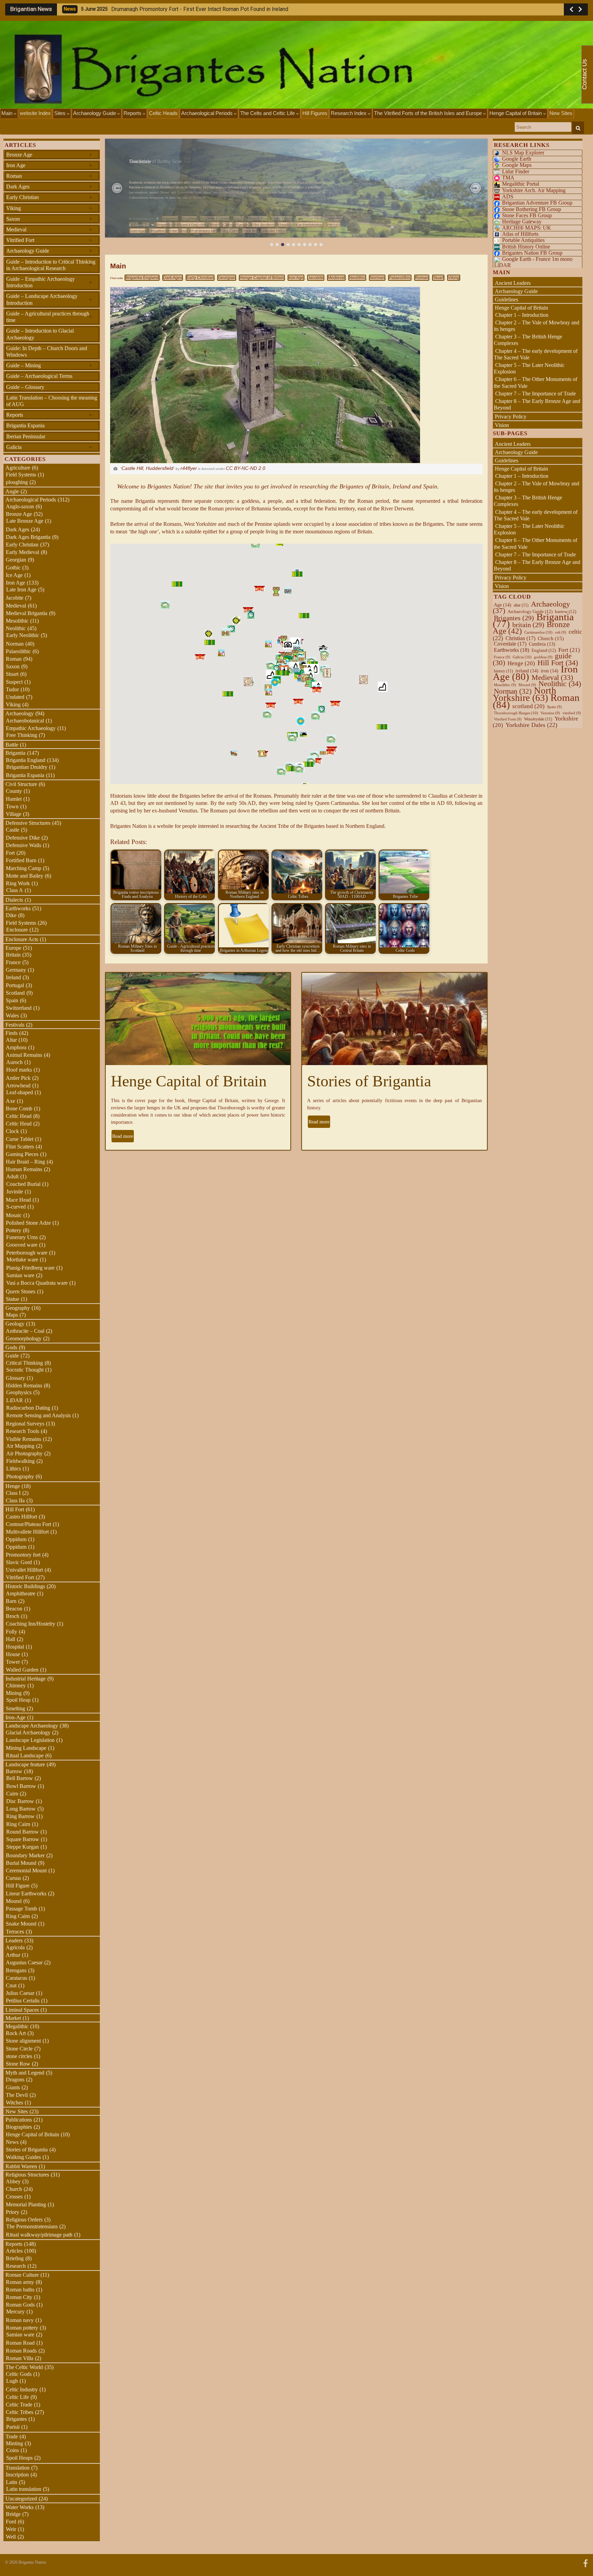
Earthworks (18, 908)
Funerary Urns (22, 1237)
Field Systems (21, 475)
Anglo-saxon (20, 506)
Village (14, 814)
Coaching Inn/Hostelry (31, 1624)
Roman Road (20, 2343)
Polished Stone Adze (28, 1223)
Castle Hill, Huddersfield (147, 468)
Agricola (15, 1947)
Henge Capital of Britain (516, 113)
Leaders (14, 1940)
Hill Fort (334, 224)
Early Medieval (22, 552)
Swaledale (140, 161)
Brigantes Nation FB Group (532, 253)
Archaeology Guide (95, 113)
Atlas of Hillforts (520, 234)
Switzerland (19, 1008)
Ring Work (18, 883)
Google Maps (517, 165)
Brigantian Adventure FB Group (537, 203)
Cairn (228, 224)
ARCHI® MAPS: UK (527, 228)
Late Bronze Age (25, 521)
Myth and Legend (25, 2073)
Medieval (336, 278)
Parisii (13, 2427)
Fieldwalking (20, 1461)
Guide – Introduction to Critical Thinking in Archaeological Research (51, 265)
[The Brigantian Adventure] (585, 2562)
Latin (11, 2482)
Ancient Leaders (513, 283)
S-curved (16, 1207)
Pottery (14, 1230)
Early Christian (200, 278)
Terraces (15, 1932)
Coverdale (510, 644)
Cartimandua (538, 632)
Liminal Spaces (22, 2010)
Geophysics (19, 1392)
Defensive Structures (28, 823)
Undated (15, 697)
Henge (13, 1486)
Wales (12, 1015)
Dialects (14, 900)
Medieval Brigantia (27, 613)
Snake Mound (21, 1924)
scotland (528, 706)
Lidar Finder (516, 171)
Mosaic (14, 1215)
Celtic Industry (22, 2389)
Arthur (13, 1955)
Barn (11, 1601)
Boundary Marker (25, 1855)
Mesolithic (17, 621)
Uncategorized (21, 2499)
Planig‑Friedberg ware (30, 1268)
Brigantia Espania (25, 425)
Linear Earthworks (26, 1893)
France (13, 962)
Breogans (16, 1970)
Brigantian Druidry (27, 767)
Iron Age (296, 278)
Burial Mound (21, 1863)
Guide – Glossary (25, 387)
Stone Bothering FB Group (532, 209)
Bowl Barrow (21, 1786)
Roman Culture (22, 2275)
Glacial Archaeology (28, 1732)
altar (521, 605)
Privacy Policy (511, 417)
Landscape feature (25, 1764)
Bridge (13, 2514)
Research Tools (22, 1431)
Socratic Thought (25, 1370)
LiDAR (15, 1400)
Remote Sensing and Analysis (38, 1415)
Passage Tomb (21, 1909)
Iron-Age (138, 231)
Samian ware (20, 1275)
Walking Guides (23, 2157)
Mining (14, 1693)
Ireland (13, 977)
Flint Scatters (263, 224)
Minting (14, 2443)
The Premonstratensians (32, 2226)
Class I (13, 1493)
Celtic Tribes (20, 2412)
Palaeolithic (400, 278)
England (544, 650)
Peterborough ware (27, 1253)
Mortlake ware (22, 1260)
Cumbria (542, 644)
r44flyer (189, 468)
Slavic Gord (19, 1562)
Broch (13, 1616)
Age (503, 605)
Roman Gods (20, 2305)
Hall (10, 1639)
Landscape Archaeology (32, 1726)
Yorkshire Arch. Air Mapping (534, 190)
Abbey (13, 2181)
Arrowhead (18, 1085)
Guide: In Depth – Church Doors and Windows (47, 351)
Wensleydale (538, 719)
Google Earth (517, 159)
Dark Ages (173, 278)
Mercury (15, 2312)
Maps (12, 1315)
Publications (19, 2120)
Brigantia (164, 224)
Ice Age (14, 575)
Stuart (438, 278)
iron (550, 671)
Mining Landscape (26, 1748)
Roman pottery (22, 2328)
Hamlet (14, 799)
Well (11, 2537)
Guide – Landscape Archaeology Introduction (49, 299)
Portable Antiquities (523, 240)
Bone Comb (19, 1108)
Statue (13, 1299)
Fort (10, 853)
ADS (508, 197)
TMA (508, 178)
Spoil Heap (18, 1700)
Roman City (19, 2297)
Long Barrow (21, 1809)
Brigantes (16, 2419)
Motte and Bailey (25, 876)
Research (16, 2266)
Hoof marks (19, 1070)
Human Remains (24, 1169)
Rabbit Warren (21, 2166)
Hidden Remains (24, 1385)
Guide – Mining (49, 365)
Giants (13, 2087)
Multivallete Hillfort (27, 1532)
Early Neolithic (23, 635)
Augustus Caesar (24, 1962)
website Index (35, 113)
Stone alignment (23, 2041)
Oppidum (16, 1539)
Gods (11, 1347)
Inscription (17, 2475)
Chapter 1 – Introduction (522, 315)
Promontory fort (204, 231)
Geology (285, 224)
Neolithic (357, 278)
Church (14, 2189)
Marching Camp (24, 868)
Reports (133, 113)
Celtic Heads (163, 113)
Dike (11, 915)
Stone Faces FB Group (527, 215)
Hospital (15, 1647)
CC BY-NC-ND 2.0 (246, 468)
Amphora (16, 1047)
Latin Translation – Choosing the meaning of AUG (52, 401)
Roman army (20, 2282)
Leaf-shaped (20, 1092)
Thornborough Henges (516, 713)
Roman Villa (20, 2358)
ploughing (17, 482)
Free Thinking (22, 735)
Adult (12, 1176)
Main (8, 113)
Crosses (14, 2197)
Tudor (12, 689)
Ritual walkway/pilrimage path (39, 2235)
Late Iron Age (21, 590)
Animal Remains (24, 1055)
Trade (12, 2436)
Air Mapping (20, 1446)
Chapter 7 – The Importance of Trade (536, 394)
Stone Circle (19, 2049)
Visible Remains (24, 1439)
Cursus (13, 1878)
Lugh (12, 2381)
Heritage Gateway (522, 222)
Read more (123, 1136)
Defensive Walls (24, 845)
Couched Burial (23, 1184)
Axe (10, 1101)
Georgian (227, 278)
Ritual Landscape (25, 1755)
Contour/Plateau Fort (28, 1524)
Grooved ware (22, 1245)
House (13, 1654)
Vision (502, 425)
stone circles (19, 2056)
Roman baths (20, 2290)
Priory (13, 2212)
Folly (11, 1632)
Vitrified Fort (49, 240)
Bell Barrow (20, 1778)
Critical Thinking (24, 1363)
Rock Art (249, 231)
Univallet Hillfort (274, 231)
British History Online (526, 247)
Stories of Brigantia (369, 1081)
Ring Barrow (20, 1816)
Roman (422, 278)
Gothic (13, 568)
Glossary (15, 1378)
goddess (543, 657)
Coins (13, 2450)
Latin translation (24, 2489)
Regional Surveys (25, 1424)
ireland (527, 671)
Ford (11, 2522)
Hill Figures (315, 113)
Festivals (15, 1025)
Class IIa (15, 1500)
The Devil (17, 2095)
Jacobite (316, 278)
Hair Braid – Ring (25, 1162)
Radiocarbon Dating (28, 1408)
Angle (12, 491)
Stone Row (18, 2064)
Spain (12, 1000)
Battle (12, 745)
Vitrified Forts (508, 719)
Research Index (349, 113)
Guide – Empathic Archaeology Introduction (49, 282)
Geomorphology (310, 224)
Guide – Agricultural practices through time (49, 317)
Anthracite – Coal (25, 1331)
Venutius (550, 713)
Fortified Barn (21, 860)
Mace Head (18, 1200)
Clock (12, 1131)
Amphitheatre (21, 1593)
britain (528, 625)
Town (12, 806)
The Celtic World (24, 2367)
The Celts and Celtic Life (268, 113)
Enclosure (17, 930)
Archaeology (20, 713)
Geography (18, 1308)
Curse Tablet (20, 1139)
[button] (117, 188)
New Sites (561, 113)
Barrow (14, 1771)
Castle (13, 830)
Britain (214, 224)
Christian (520, 638)
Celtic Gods (19, 2374)
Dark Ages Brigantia (28, 537)
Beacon (14, 1609)
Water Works (20, 2507)
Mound (14, 1901)
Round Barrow (22, 1832)
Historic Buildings (25, 1586)
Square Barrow (23, 1839)
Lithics (14, 1469)
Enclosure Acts (22, 939)
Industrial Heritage (26, 1679)
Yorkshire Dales (531, 725)
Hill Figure (18, 1886)
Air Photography (24, 1453)
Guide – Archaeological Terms (39, 376)
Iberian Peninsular (26, 436)
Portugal (15, 985)
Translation (18, 2468)
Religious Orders (24, 2220)
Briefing (15, 2258)
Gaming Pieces (22, 1154)
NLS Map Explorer (523, 153)
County (14, 791)
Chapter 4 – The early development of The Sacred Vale (536, 354)
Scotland (15, 993)
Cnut (11, 1985)
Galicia (49, 447)
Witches (14, 2103)
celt (561, 632)
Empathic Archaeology (31, 728)
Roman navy (20, 2320)
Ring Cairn (229, 231)
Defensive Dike (23, 838)
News (12, 2142)
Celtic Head (19, 1116)
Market (13, 2018)
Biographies (19, 2127)
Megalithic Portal (521, 184)
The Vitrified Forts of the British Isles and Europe (429, 113)
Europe (242, 224)
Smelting (15, 1708)
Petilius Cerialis (23, 2001)
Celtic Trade (19, 2405)
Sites (61, 113)
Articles (14, 2251)
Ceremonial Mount (26, 1870)
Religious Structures (27, 2175)
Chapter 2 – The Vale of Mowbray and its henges (537, 326)
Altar (11, 1040)
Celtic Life (17, 2397)
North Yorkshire (525, 694)
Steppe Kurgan (22, 1847)
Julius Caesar (20, 1993)
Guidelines (507, 299)
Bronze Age (49, 154)
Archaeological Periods (208, 113)
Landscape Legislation (30, 1740)
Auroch (14, 1062)
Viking (454, 278)
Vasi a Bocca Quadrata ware (37, 1283)
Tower (13, 1662)
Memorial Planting (26, 2204)
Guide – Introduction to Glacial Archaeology (40, 334)
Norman (377, 278)
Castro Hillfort (21, 1517)
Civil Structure (21, 784)
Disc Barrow (20, 1801)
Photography (20, 1476)
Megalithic (157, 231)
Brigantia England (190, 224)
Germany (16, 970)
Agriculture (18, 468)
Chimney (16, 1685)
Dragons (15, 2080)
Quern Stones (21, 1291)
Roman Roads (21, 2351)
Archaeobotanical (25, 721)
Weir (11, 2529)
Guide (12, 1356)
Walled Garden (22, 1670)
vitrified (572, 713)
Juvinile (15, 1192)
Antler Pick (18, 1078)
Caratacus (16, 1978)
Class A (15, 890)
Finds (11, 1033)
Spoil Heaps (19, 2458)
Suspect (14, 682)
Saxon (49, 219)
